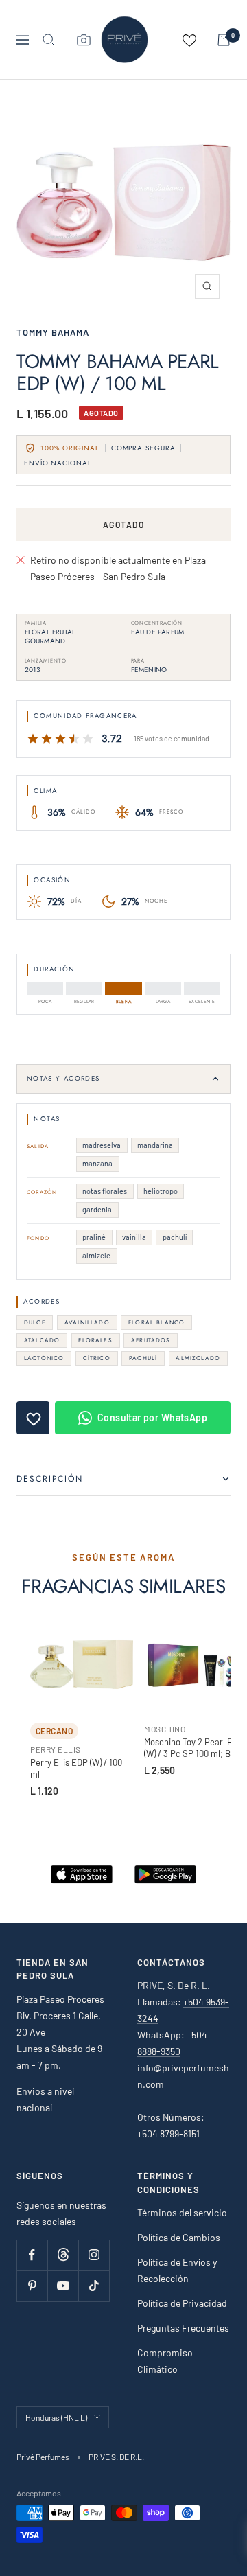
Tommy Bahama (53, 332)
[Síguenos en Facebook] (32, 2255)
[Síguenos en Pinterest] (32, 2286)
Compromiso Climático (165, 2361)
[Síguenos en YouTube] (63, 2286)
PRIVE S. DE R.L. (116, 2457)
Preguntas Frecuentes (183, 2328)
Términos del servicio (182, 2212)
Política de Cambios (179, 2237)
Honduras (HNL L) (56, 2417)
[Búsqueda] (49, 40)
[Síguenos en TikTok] (94, 2286)
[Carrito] (224, 40)
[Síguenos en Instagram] (94, 2255)
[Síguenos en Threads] (63, 2255)
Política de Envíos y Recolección (177, 2270)
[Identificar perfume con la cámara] (84, 40)
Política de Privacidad (182, 2303)
